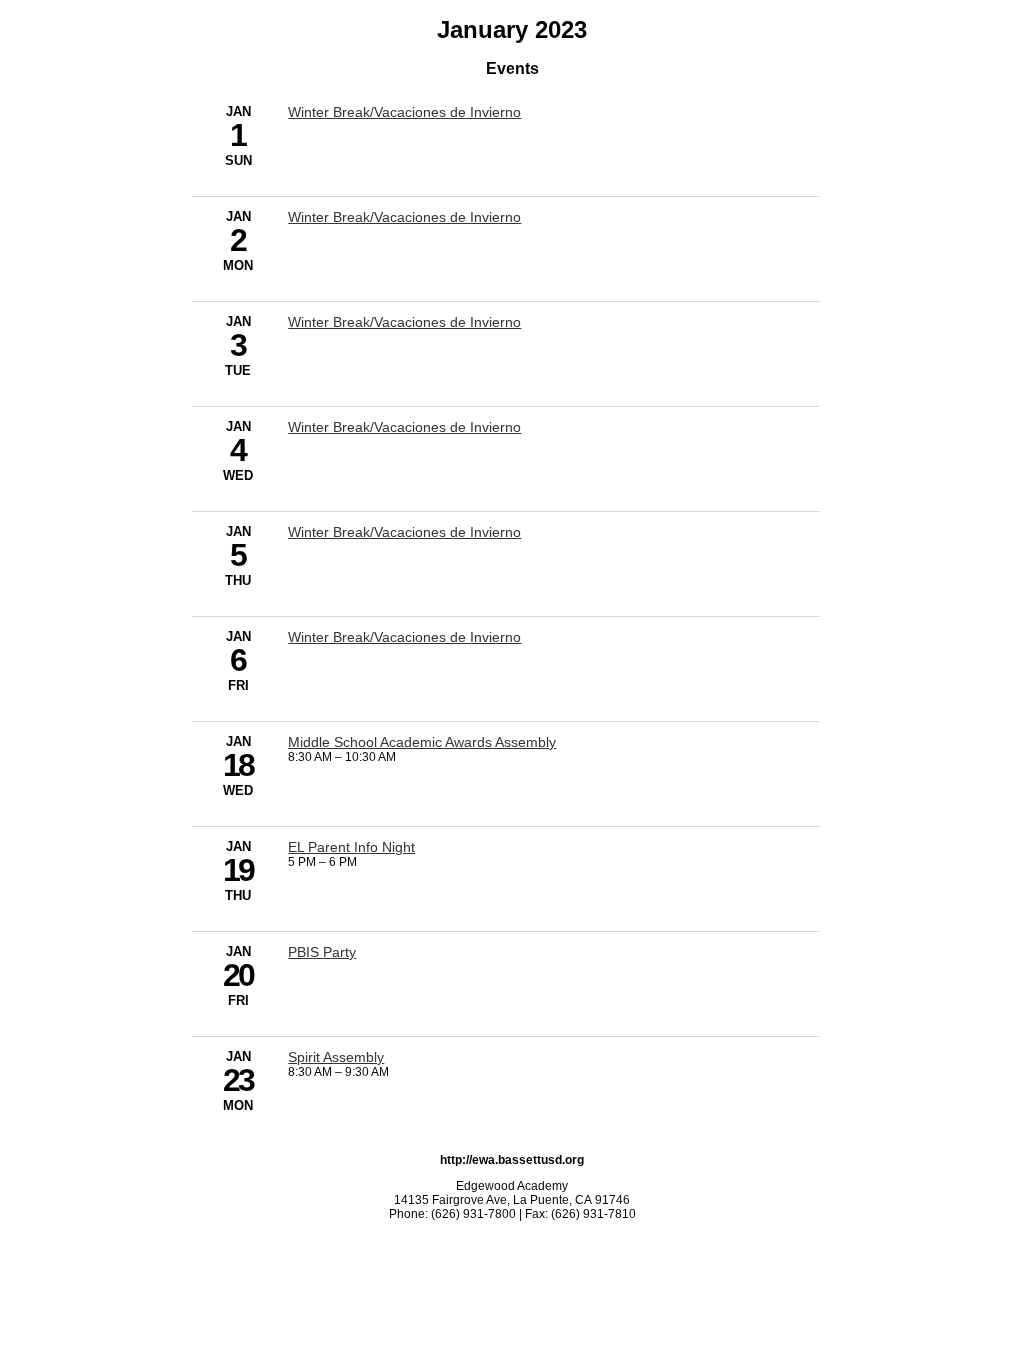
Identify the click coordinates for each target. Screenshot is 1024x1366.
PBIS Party (322, 952)
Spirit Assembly (336, 1057)
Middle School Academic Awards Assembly (422, 742)
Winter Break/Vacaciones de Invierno (404, 112)
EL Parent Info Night (351, 847)
